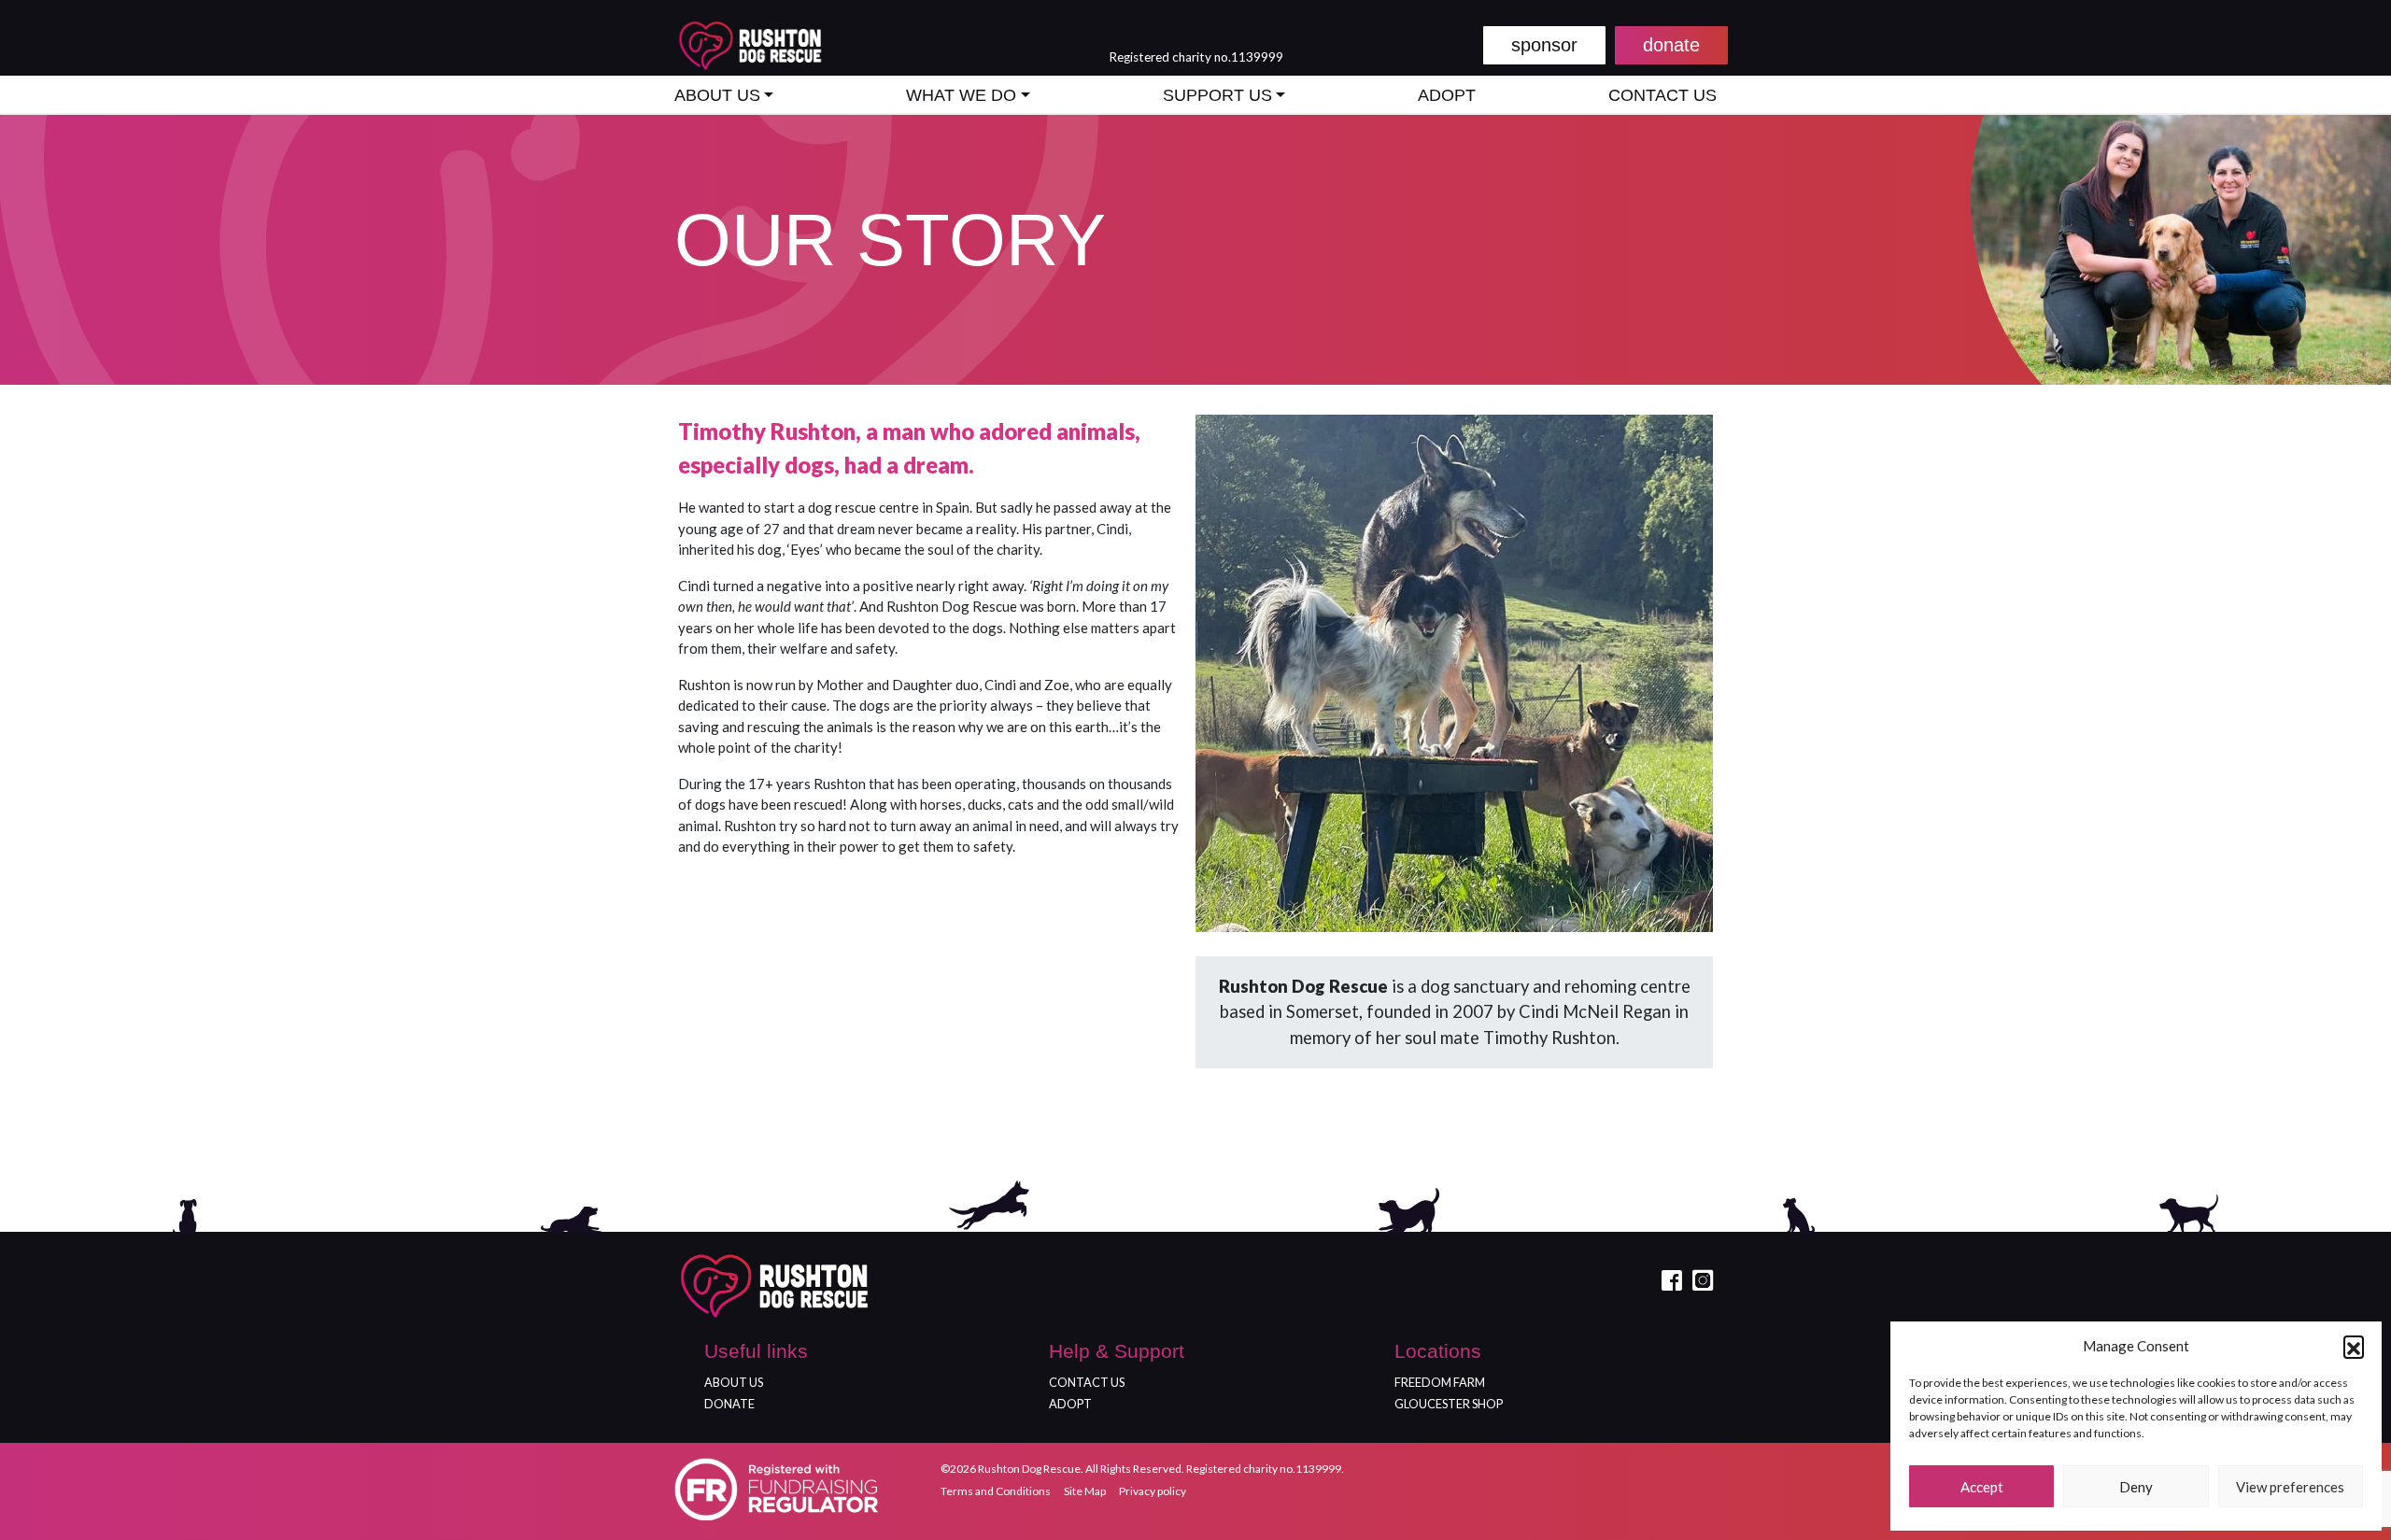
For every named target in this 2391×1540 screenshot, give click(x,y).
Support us (1217, 95)
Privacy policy (1153, 1491)
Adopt (1447, 95)
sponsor (1544, 45)
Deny (2136, 1487)
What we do (961, 95)
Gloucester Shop (1449, 1404)
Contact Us (1662, 95)
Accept (1982, 1487)
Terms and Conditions (996, 1491)
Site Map (1085, 1491)
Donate (729, 1404)
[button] (2354, 1346)
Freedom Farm (1440, 1382)
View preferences (2290, 1487)
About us (717, 95)
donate (1671, 45)
